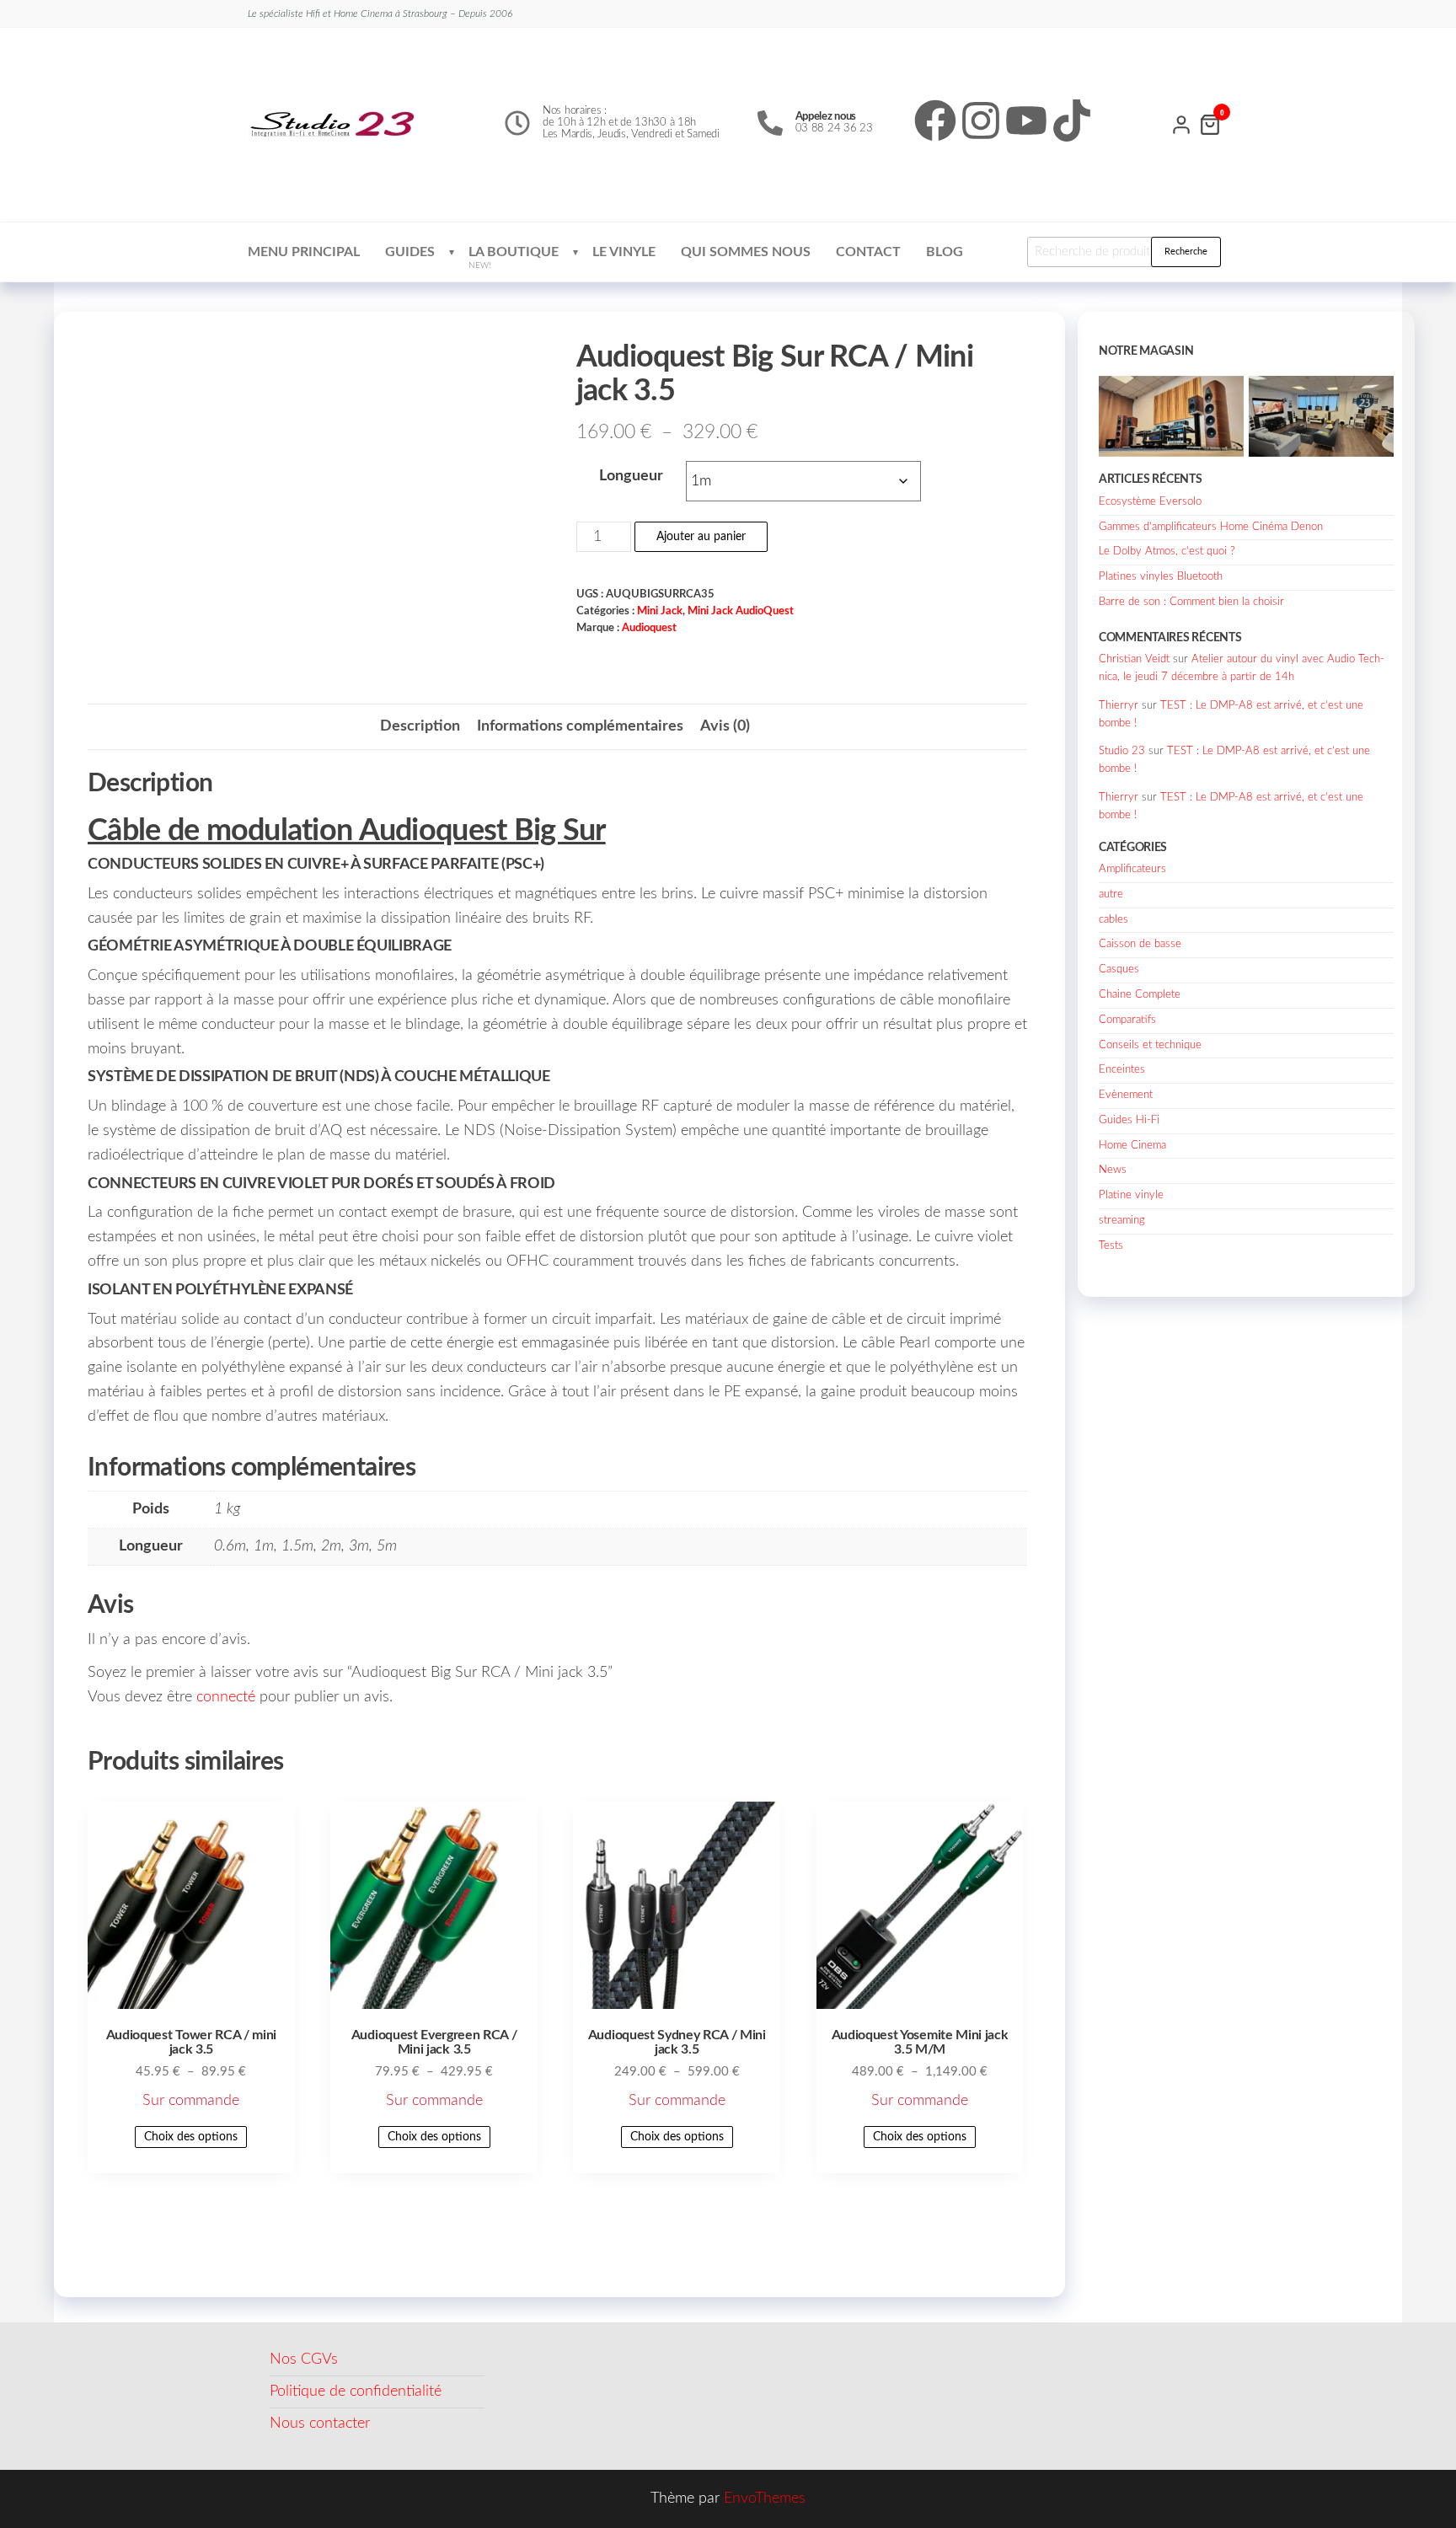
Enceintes (1122, 1070)
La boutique (514, 257)
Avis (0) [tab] (725, 726)
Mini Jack (660, 611)
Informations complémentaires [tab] (580, 726)
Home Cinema (1132, 1146)
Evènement (1126, 1095)
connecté (226, 1697)
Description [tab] (420, 726)
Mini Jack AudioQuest (741, 611)
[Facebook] (935, 121)
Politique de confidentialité (356, 2391)
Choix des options (191, 2137)
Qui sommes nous (746, 252)
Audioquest (649, 628)
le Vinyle (624, 252)
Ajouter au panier (701, 537)
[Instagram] (981, 121)
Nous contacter (320, 2424)
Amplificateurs (1132, 869)
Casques (1119, 969)
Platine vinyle (1131, 1195)
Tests (1111, 1246)
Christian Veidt (1134, 659)
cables (1113, 920)
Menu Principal (304, 252)
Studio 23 (1122, 751)
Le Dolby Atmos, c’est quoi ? (1167, 552)
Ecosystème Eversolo (1150, 502)
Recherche (1186, 252)
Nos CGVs (304, 2359)
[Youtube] (1026, 121)
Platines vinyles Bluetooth (1161, 577)
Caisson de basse (1140, 944)
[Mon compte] (1181, 123)
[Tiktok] (1072, 121)
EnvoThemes (765, 2499)
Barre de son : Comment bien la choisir (1191, 602)
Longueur (631, 476)
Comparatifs (1127, 1020)
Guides (410, 252)
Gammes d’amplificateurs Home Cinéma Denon (1211, 527)
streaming (1122, 1221)
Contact (868, 252)
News (1113, 1170)
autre (1111, 894)
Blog (945, 252)
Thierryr (1119, 706)
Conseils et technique (1150, 1045)
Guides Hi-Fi (1129, 1120)
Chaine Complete (1140, 995)
